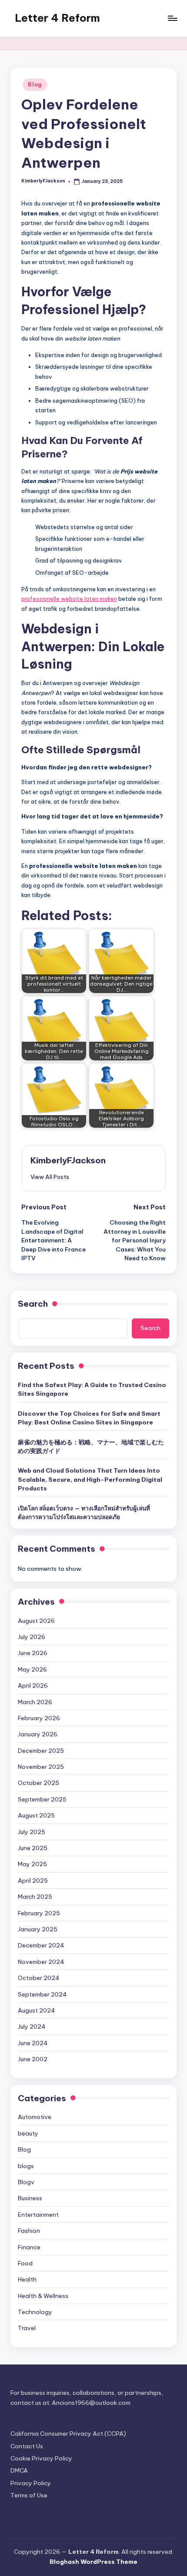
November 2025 (41, 1767)
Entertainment (38, 2215)
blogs (26, 2166)
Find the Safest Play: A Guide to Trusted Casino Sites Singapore (92, 1389)
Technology (35, 2312)
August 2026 (36, 1621)
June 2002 (33, 2059)
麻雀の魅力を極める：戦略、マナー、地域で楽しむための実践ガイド (91, 1447)
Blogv (26, 2182)
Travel (27, 2328)
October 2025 (38, 1783)
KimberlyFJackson (68, 1160)
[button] (50, 1177)
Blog (35, 84)
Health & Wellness (43, 2296)
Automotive (35, 2117)
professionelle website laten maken (69, 599)
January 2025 (38, 1929)
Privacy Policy (31, 2483)
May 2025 (32, 1864)
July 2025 (32, 1832)
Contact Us (27, 2446)
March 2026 (35, 1702)
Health (27, 2279)
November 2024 (41, 1962)
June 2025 (33, 1848)
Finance (29, 2247)
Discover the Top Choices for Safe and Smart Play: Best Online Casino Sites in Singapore (89, 1418)
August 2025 (36, 1815)
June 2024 (33, 2043)
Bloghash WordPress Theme (93, 2562)
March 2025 (35, 1897)
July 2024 (32, 2026)
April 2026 (33, 1685)
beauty (28, 2133)
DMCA (19, 2470)
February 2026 (39, 1718)
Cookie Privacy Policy (41, 2458)
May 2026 (32, 1669)
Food (25, 2263)
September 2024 (42, 1994)
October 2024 (39, 1978)
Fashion (29, 2231)
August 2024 (37, 2010)
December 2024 (41, 1945)
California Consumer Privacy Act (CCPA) (68, 2434)
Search (33, 1304)
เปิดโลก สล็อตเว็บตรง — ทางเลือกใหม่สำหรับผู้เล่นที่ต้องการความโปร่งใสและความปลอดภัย (84, 1513)
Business (30, 2198)
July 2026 (32, 1637)
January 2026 (38, 1734)
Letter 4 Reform (57, 18)
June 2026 (33, 1653)
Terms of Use (29, 2495)
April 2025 (33, 1881)
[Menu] (172, 18)
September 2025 (42, 1799)
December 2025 (41, 1751)
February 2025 (39, 1913)
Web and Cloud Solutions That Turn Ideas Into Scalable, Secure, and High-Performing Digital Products (90, 1479)
